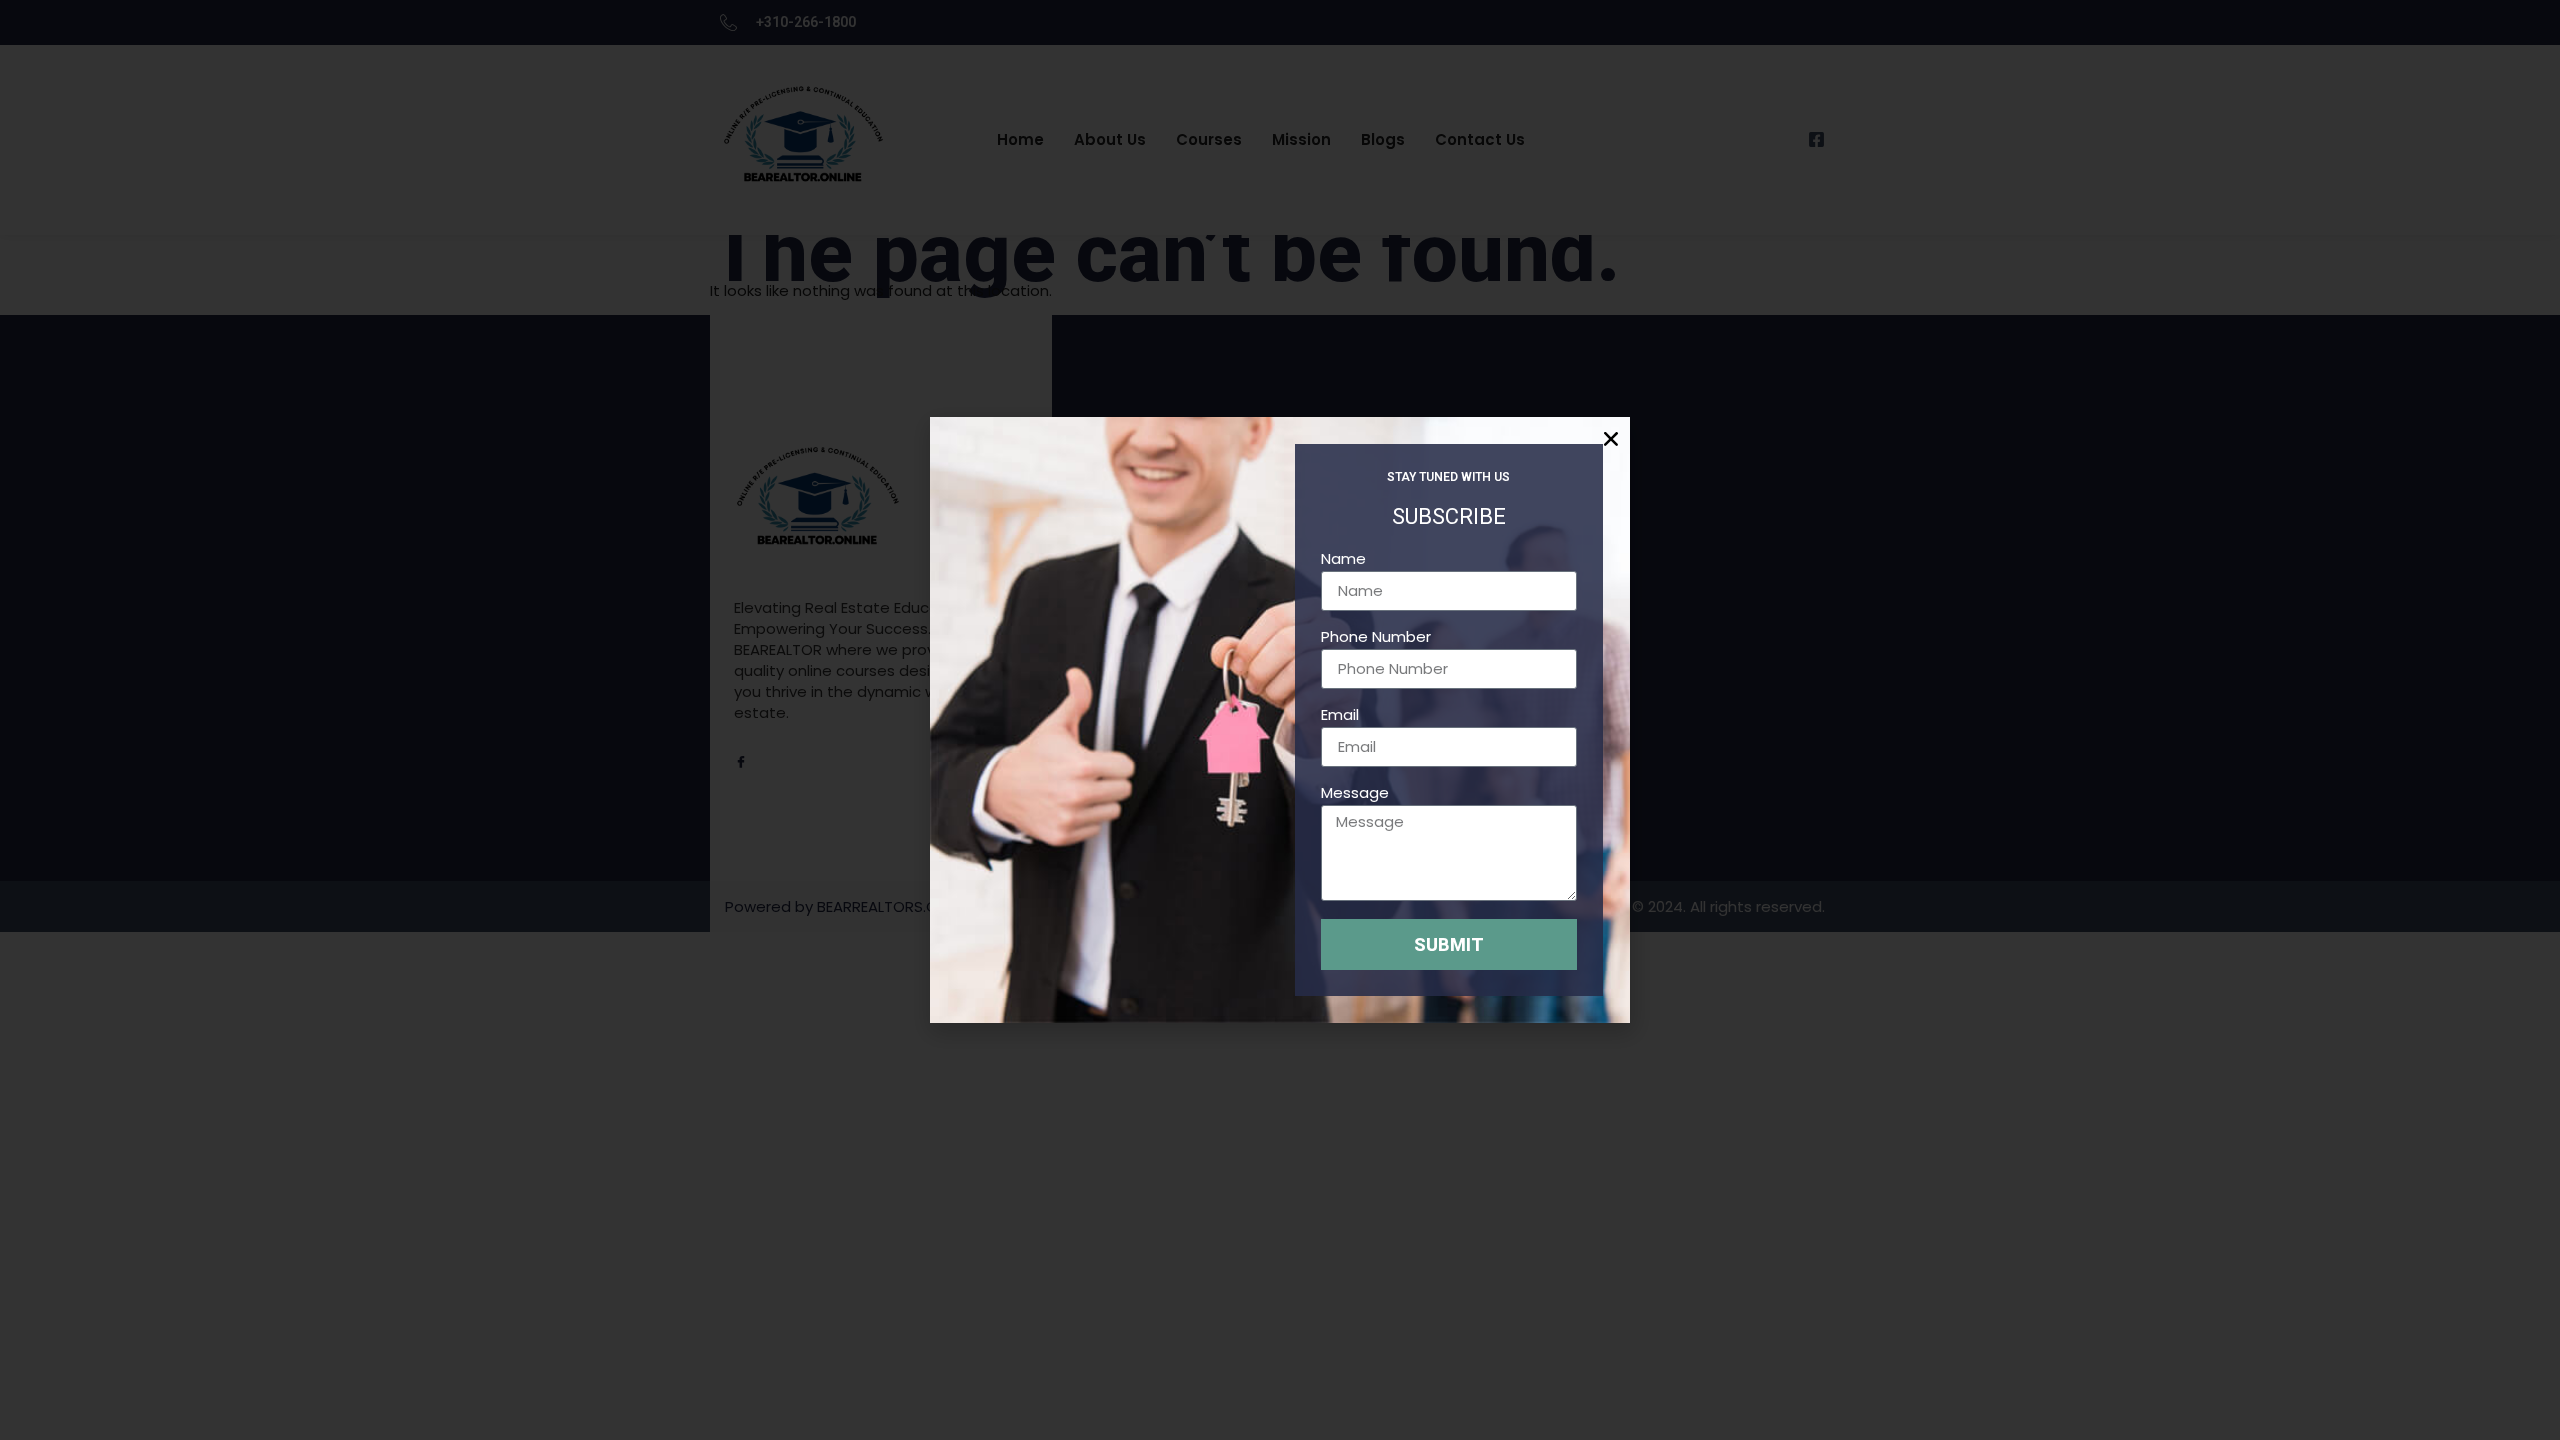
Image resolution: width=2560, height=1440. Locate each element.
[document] (1280, 720)
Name (1343, 560)
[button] (1608, 439)
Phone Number (1376, 638)
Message (1355, 794)
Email (1340, 716)
